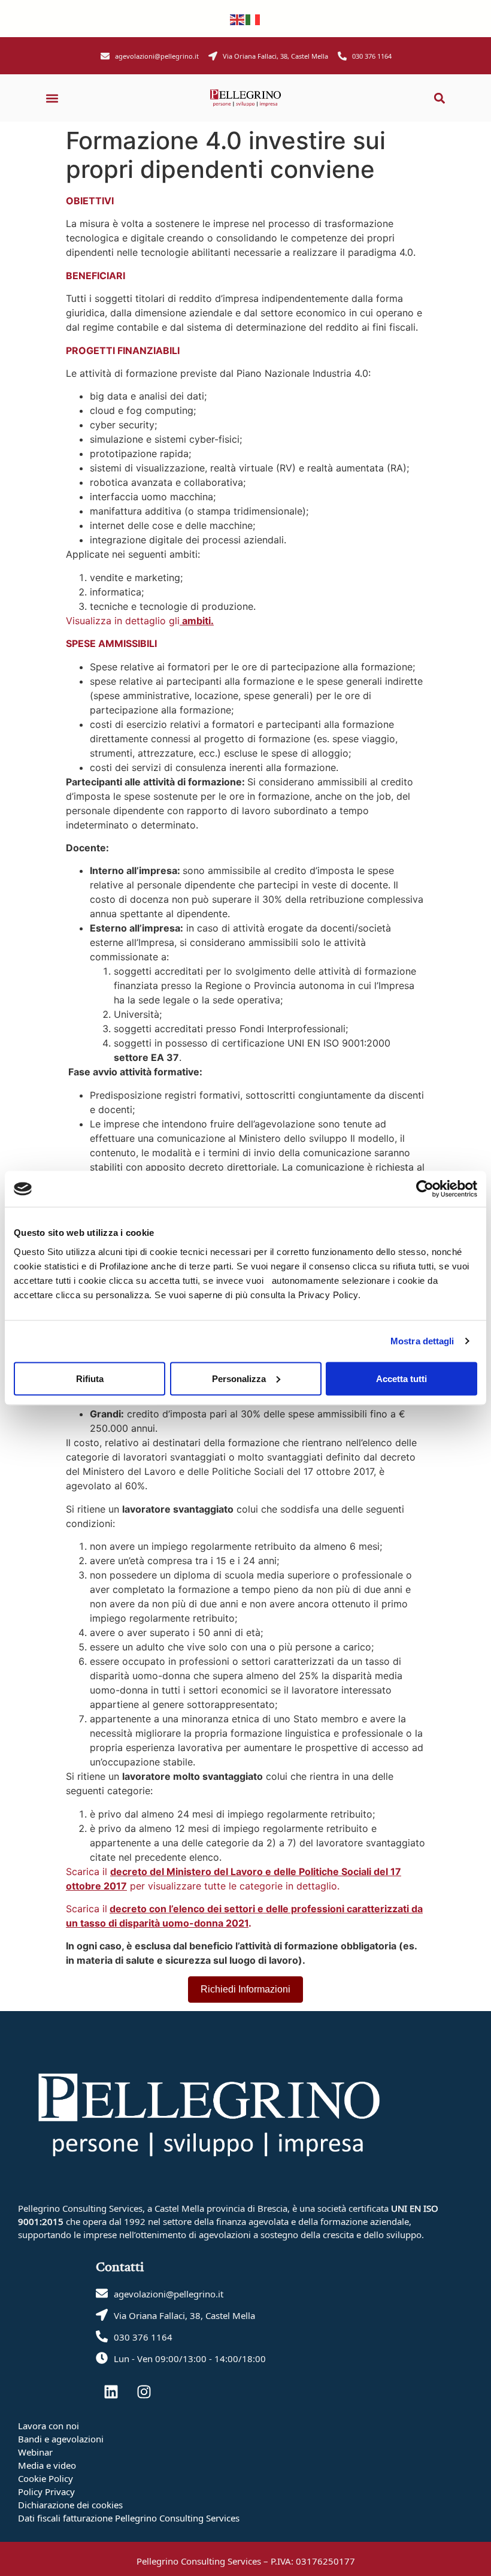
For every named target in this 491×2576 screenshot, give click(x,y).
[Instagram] (144, 2391)
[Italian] (253, 19)
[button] (52, 98)
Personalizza (239, 1378)
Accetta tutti (401, 1378)
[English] (238, 19)
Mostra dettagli (422, 1341)
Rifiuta (90, 1378)
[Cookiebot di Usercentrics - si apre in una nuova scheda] (425, 1189)
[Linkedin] (111, 2391)
